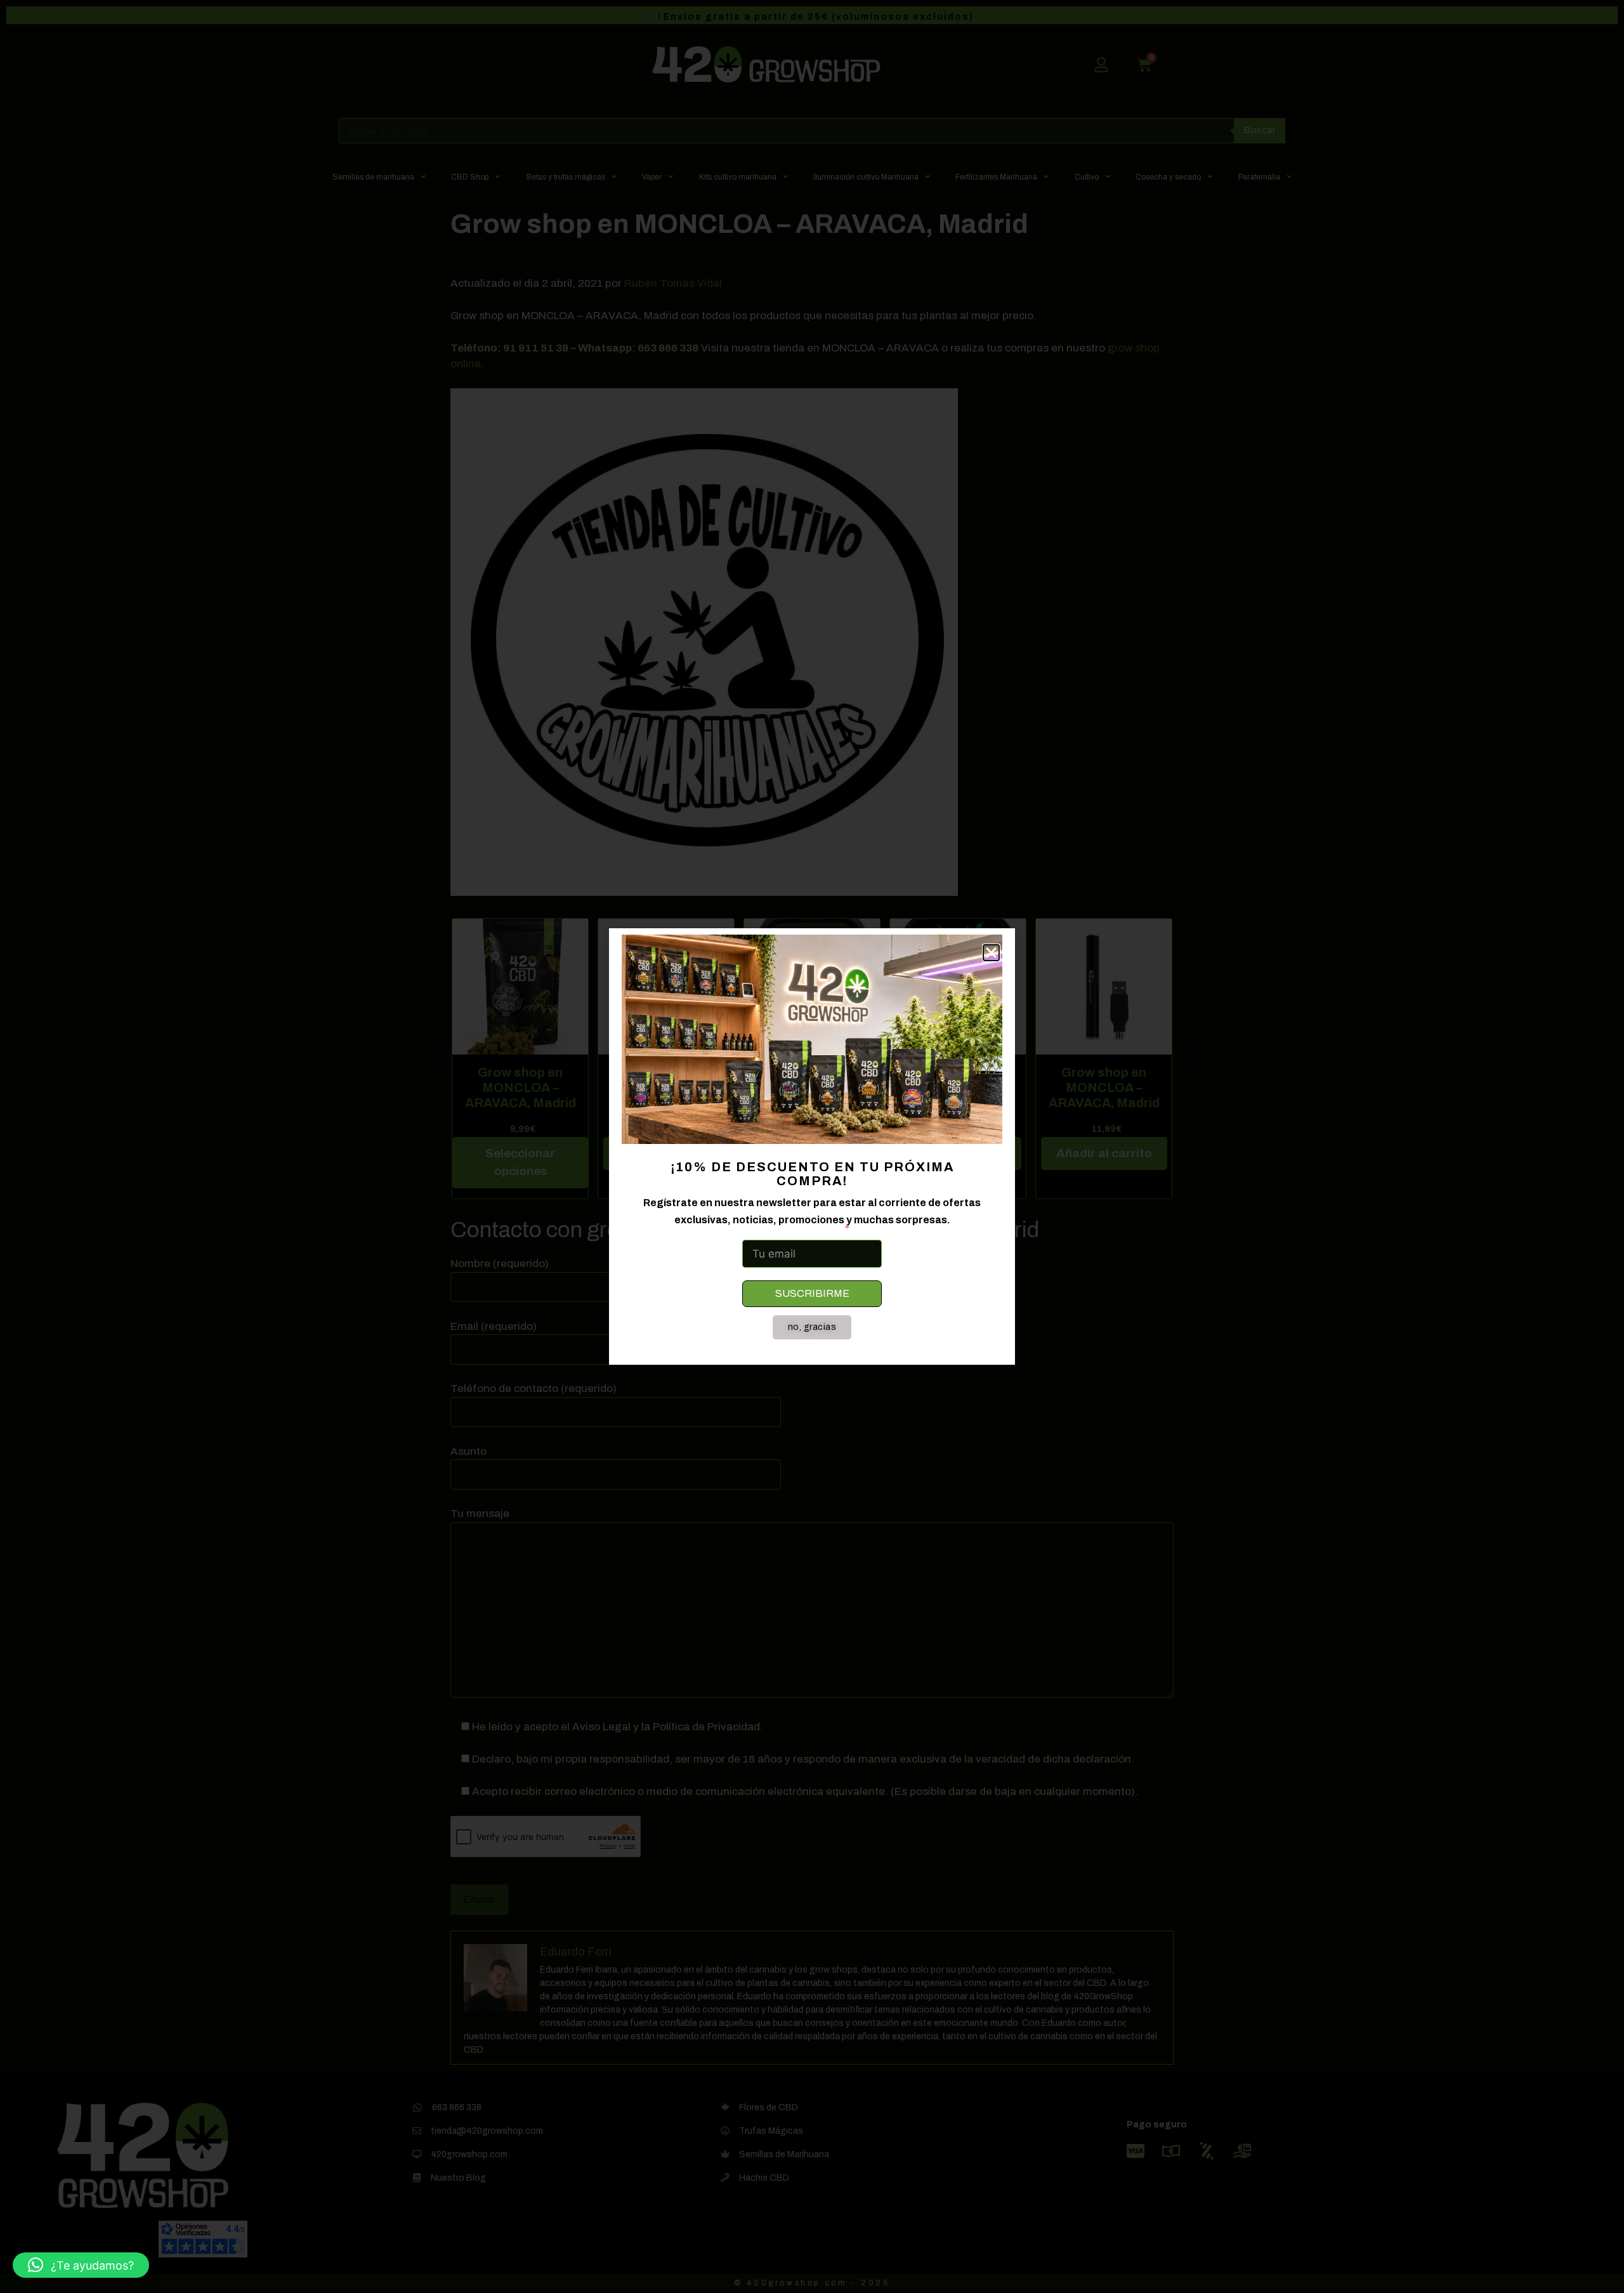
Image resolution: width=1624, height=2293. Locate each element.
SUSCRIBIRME (812, 1293)
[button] (81, 2265)
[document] (812, 1146)
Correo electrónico (791, 1228)
